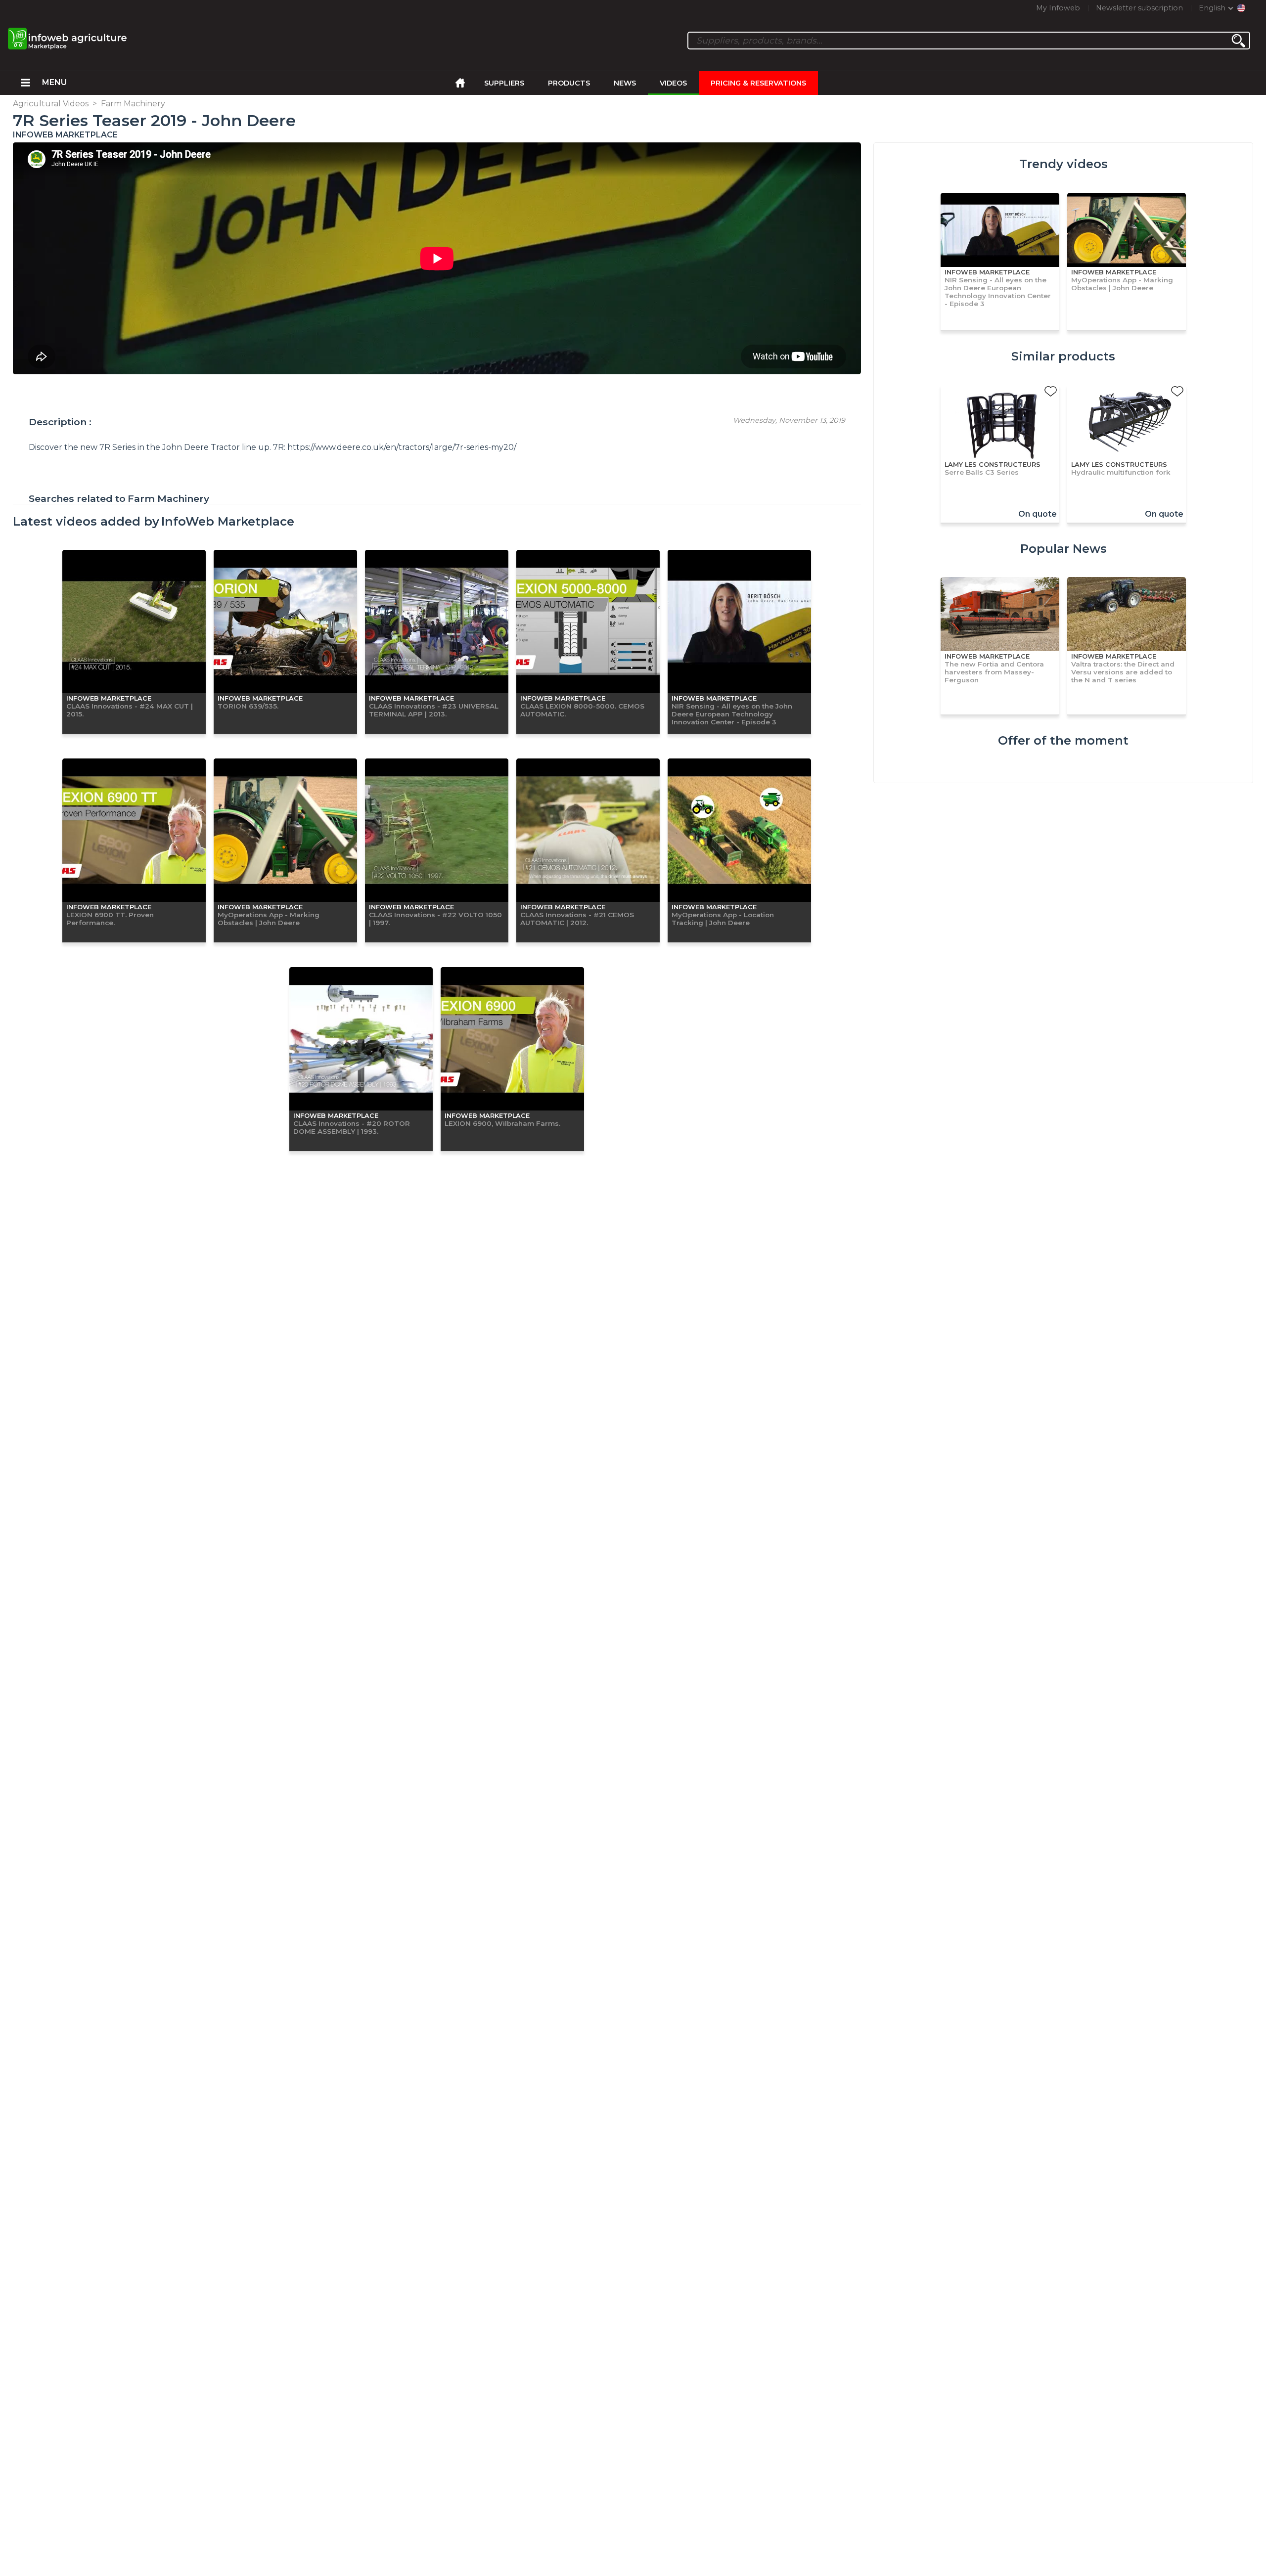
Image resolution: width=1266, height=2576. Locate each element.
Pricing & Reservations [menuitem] (758, 83)
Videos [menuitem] (673, 83)
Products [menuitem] (569, 83)
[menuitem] (25, 83)
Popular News (1063, 549)
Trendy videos (1063, 164)
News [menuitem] (625, 83)
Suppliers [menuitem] (504, 83)
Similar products (1063, 356)
